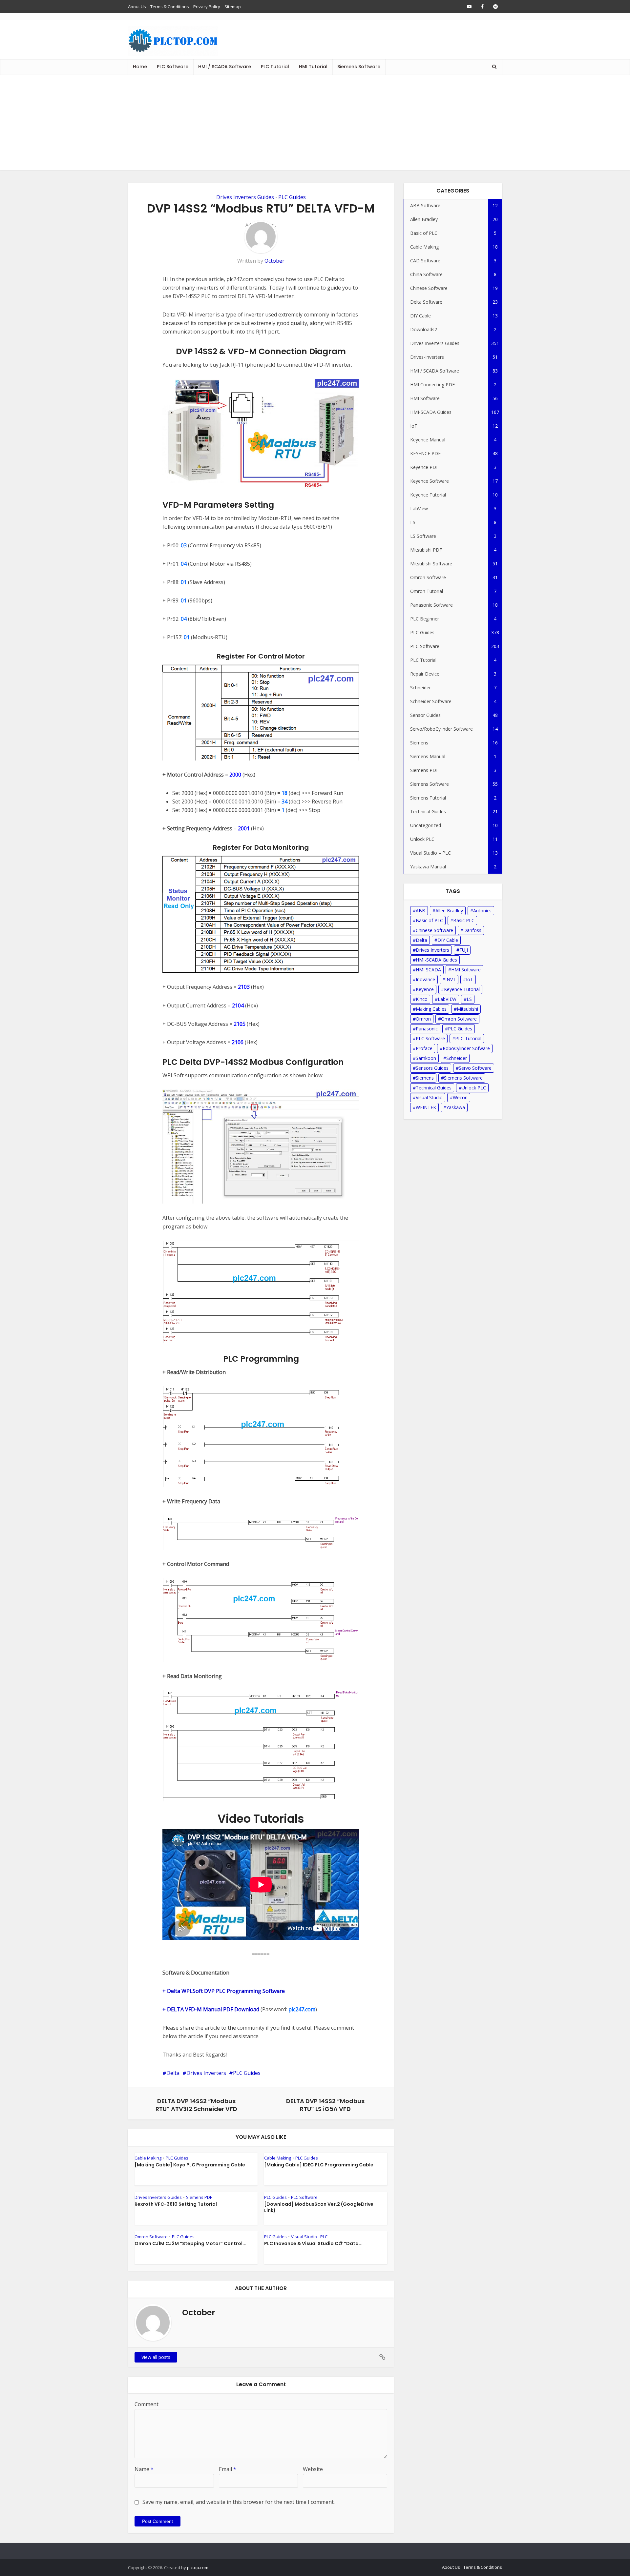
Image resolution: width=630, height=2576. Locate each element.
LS (469, 999)
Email (228, 2469)
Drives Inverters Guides (245, 197)
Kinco (422, 999)
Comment (147, 2404)
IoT (470, 979)
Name (144, 2469)
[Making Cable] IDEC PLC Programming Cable (319, 2165)
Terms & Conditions (170, 7)
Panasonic (427, 1029)
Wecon (460, 1097)
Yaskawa (456, 1107)
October (274, 261)
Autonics (482, 911)
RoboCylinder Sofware (466, 1048)
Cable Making (148, 2158)
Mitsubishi (467, 1009)
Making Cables (431, 1009)
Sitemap (233, 7)
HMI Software (466, 970)
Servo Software (475, 1068)
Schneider (457, 1058)
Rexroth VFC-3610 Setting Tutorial (176, 2204)
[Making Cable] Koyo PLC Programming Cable (190, 2165)
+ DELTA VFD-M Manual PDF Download (211, 2009)
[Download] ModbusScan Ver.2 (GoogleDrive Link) (319, 2207)
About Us (137, 7)
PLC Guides (292, 197)
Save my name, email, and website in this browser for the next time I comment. (239, 2502)
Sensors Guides (432, 1068)
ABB (420, 911)
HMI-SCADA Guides (436, 960)
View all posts (156, 2357)
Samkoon (426, 1058)
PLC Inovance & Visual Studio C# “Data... (313, 2243)
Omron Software (151, 2237)
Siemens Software (359, 67)
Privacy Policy (207, 7)
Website (313, 2469)
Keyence (425, 989)
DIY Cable (448, 940)
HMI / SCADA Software (225, 67)
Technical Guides (434, 1088)
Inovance (425, 979)
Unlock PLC (474, 1088)
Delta (173, 2073)
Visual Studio (429, 1097)
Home (140, 67)
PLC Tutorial (275, 67)
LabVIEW (447, 999)
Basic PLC (464, 920)
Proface (424, 1048)
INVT (451, 979)
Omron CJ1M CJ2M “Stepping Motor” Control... (190, 2243)
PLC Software (173, 67)
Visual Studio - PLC (309, 2237)
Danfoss (472, 930)
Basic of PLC (429, 920)
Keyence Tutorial (462, 989)
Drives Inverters (206, 2073)
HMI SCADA (428, 970)
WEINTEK (426, 1107)
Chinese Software (434, 930)
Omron (423, 1019)
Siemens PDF (199, 2197)
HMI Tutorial (313, 67)
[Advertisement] (315, 124)
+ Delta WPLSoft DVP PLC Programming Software (224, 1991)
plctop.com (198, 2567)
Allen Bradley (449, 911)
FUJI (464, 950)
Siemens (425, 1078)
